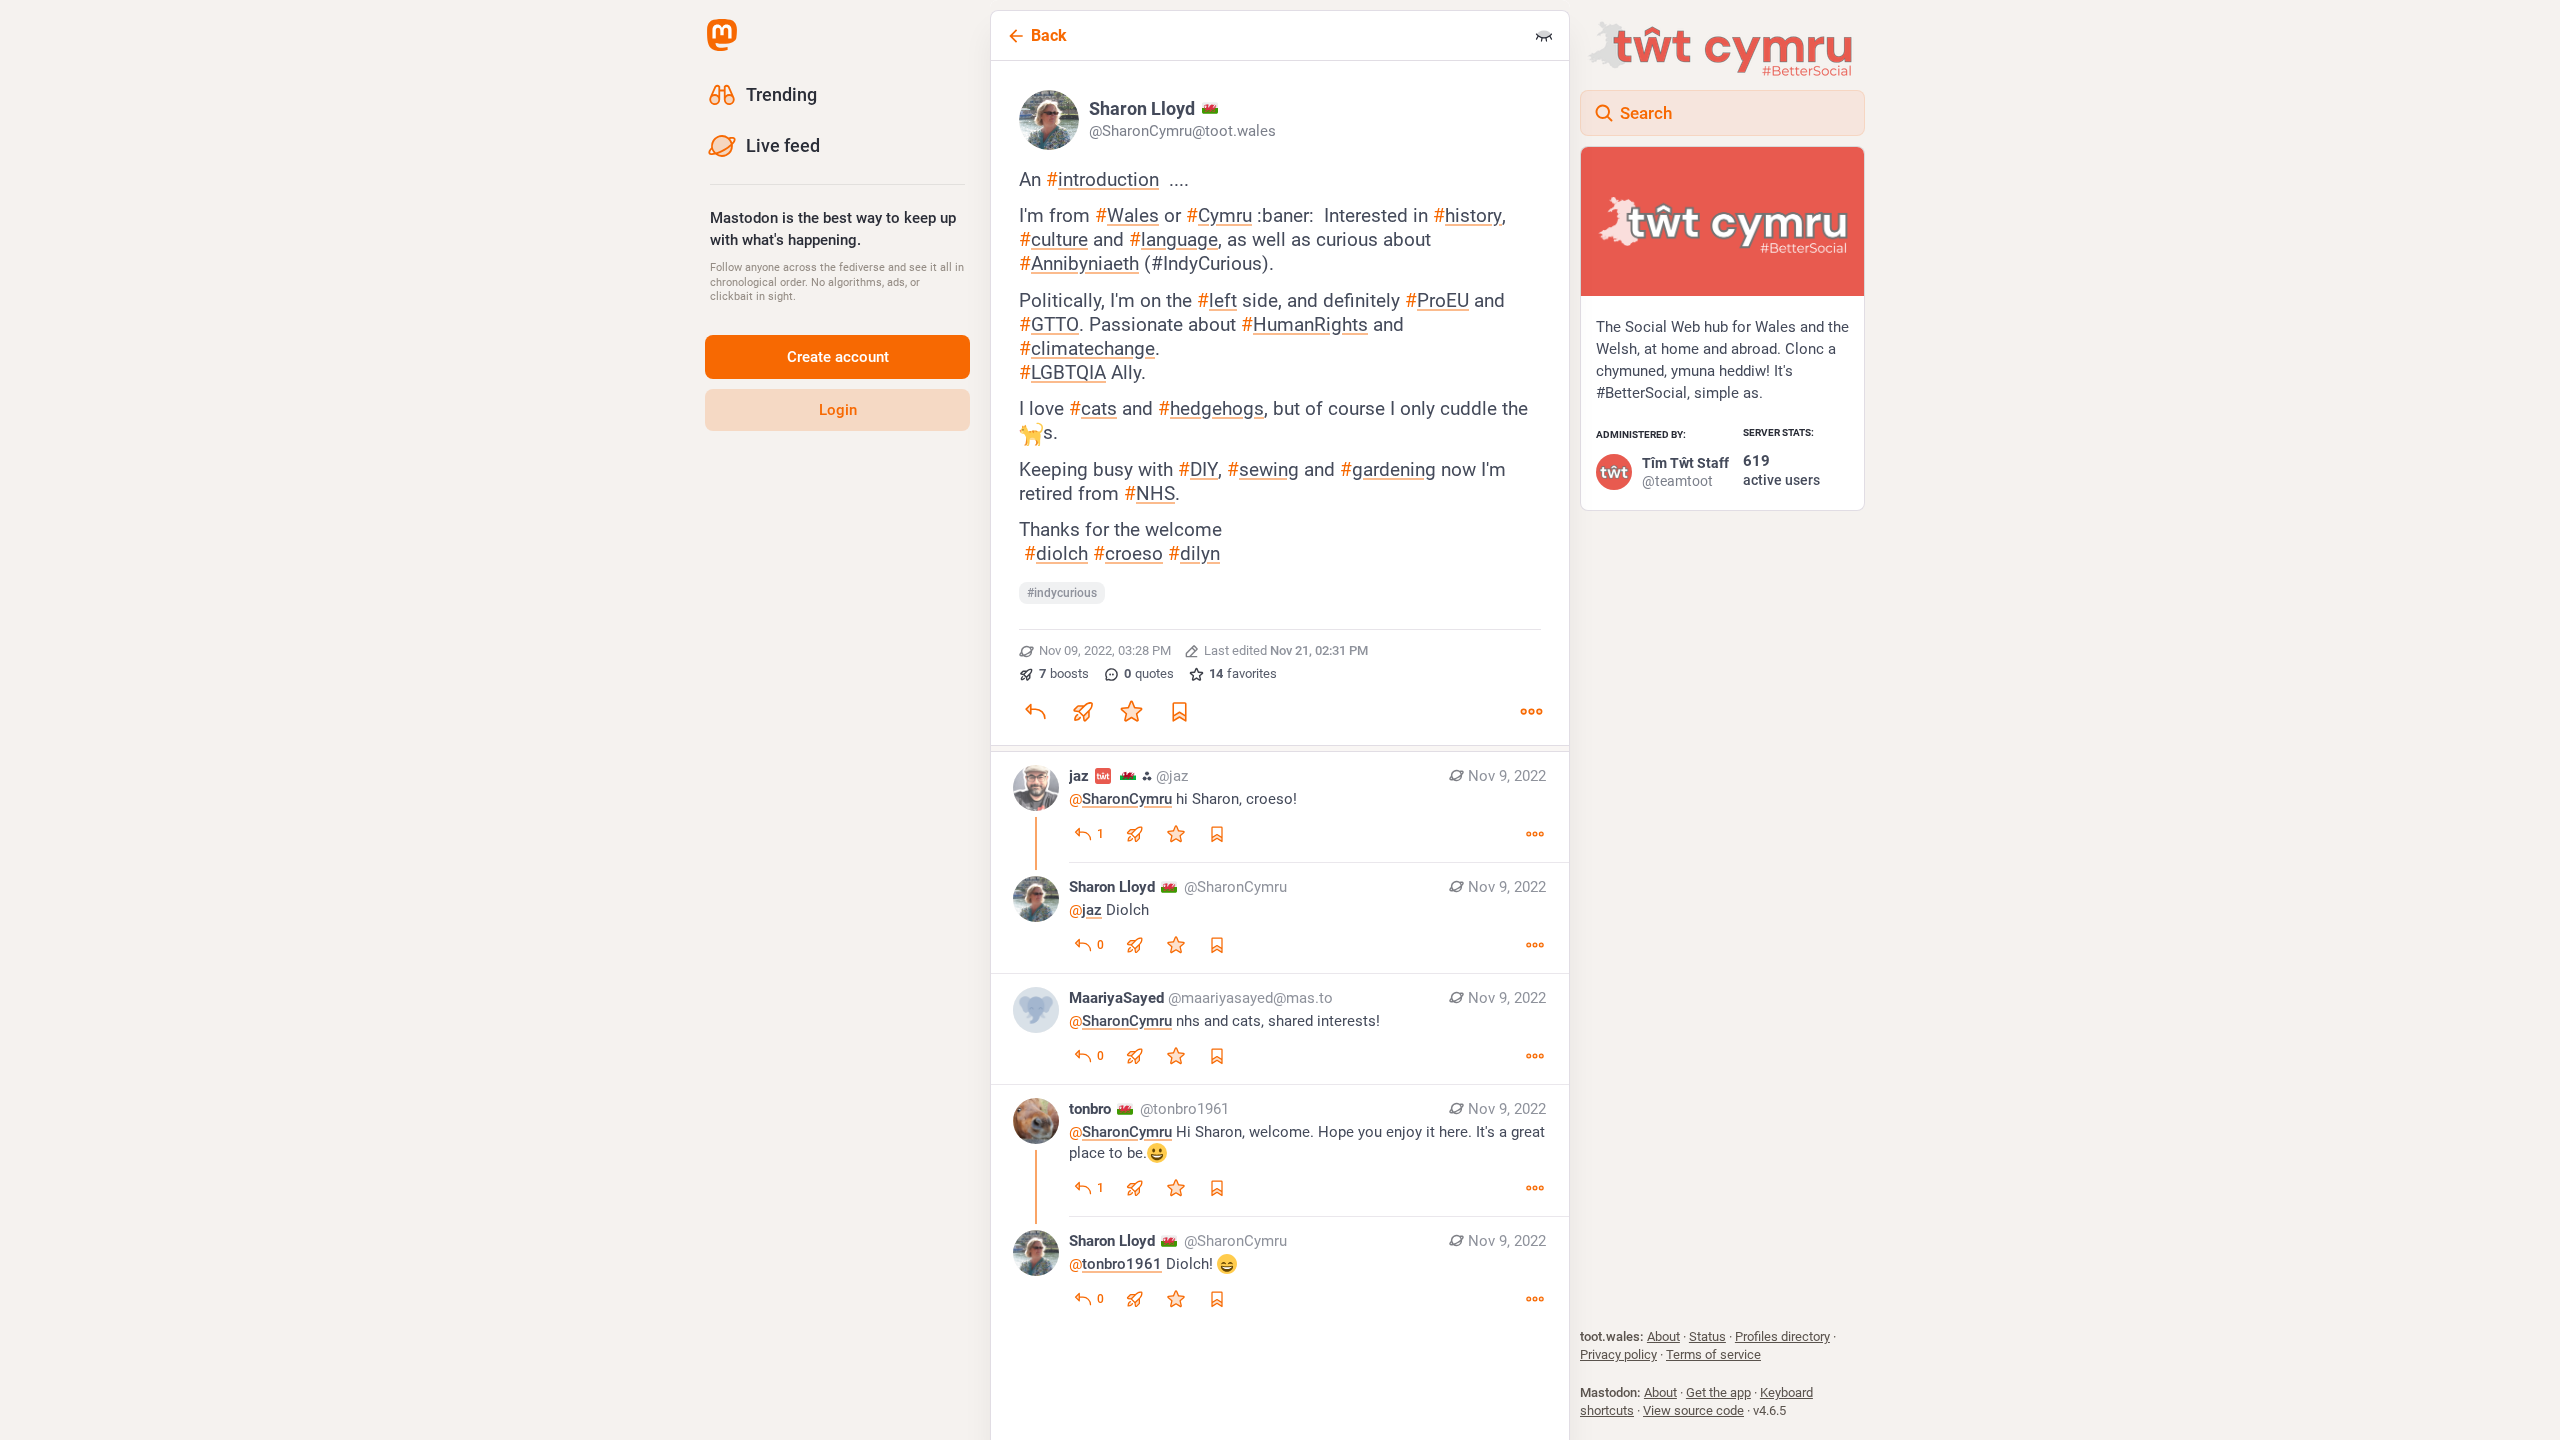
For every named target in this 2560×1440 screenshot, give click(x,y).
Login (838, 410)
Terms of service (1713, 1354)
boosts (1064, 673)
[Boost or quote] (1083, 711)
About (1663, 1336)
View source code (1693, 1410)
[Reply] (1035, 711)
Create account (838, 357)
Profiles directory (1782, 1336)
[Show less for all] (1544, 36)
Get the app (1718, 1392)
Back (1049, 35)
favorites (1243, 673)
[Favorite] (1131, 711)
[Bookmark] (1179, 711)
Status (1707, 1336)
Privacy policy (1618, 1354)
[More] (1531, 711)
